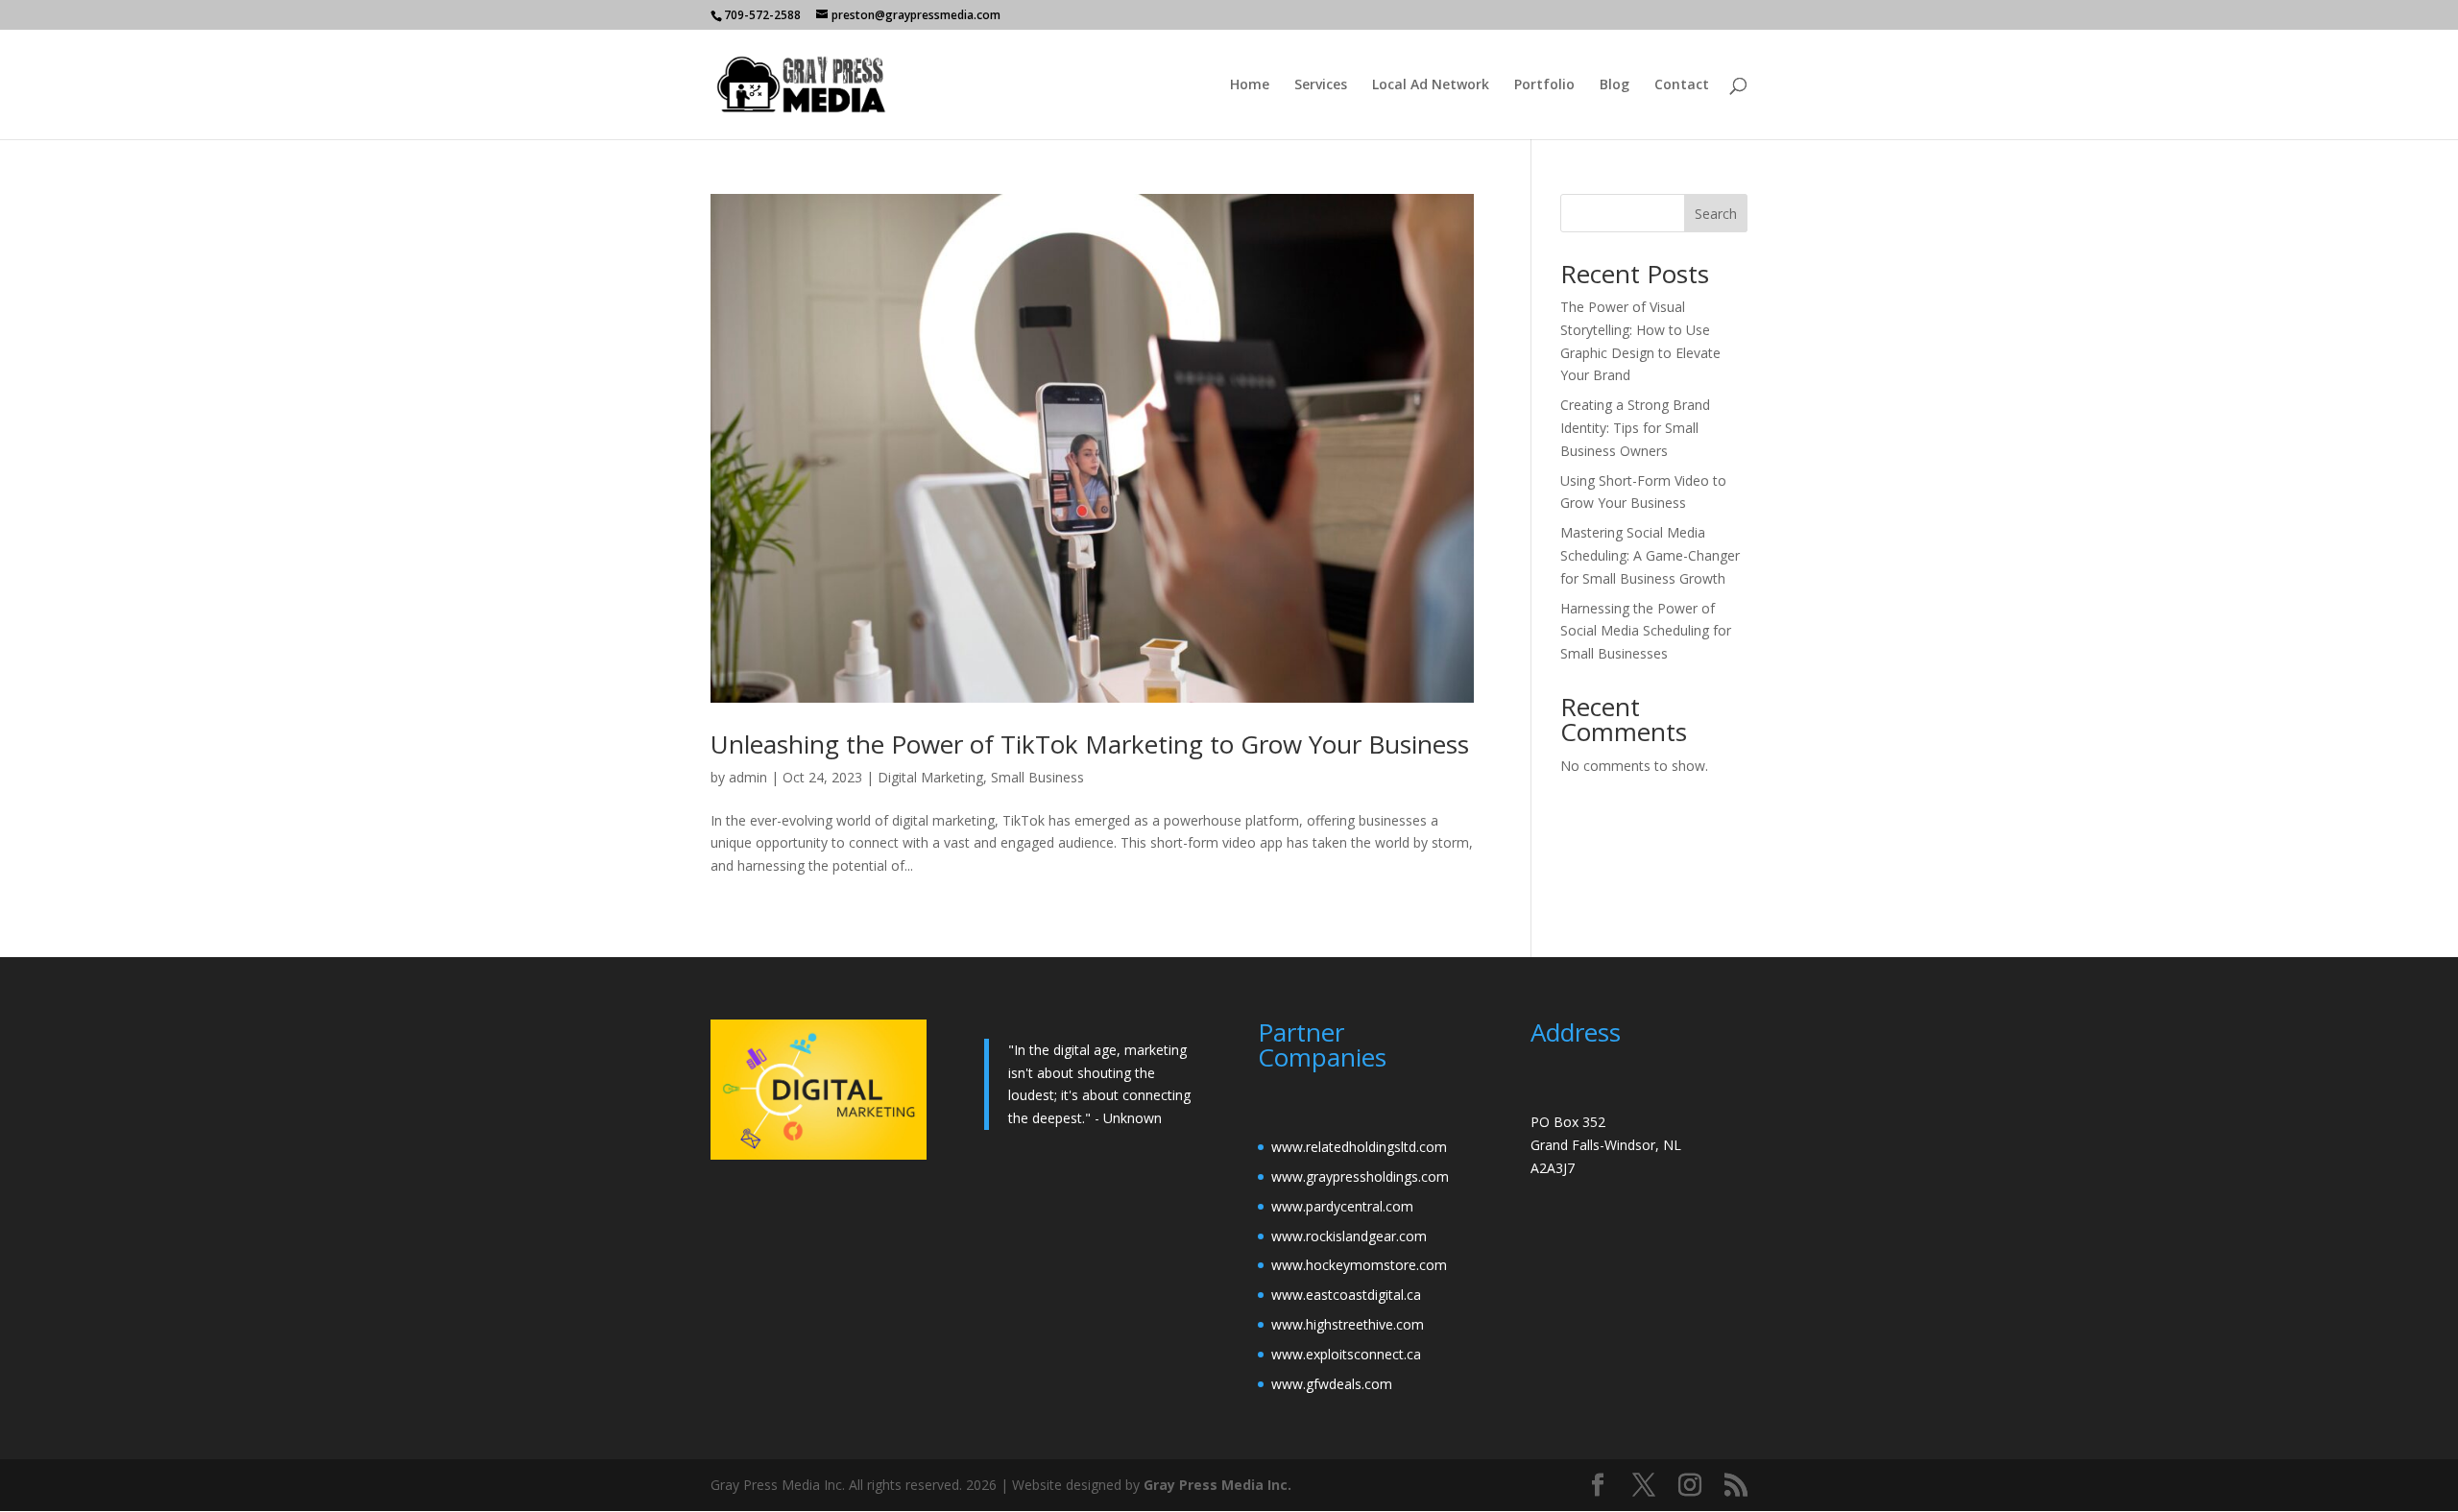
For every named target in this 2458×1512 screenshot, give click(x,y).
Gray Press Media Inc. (1217, 1485)
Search (1716, 214)
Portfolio (1544, 85)
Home (1250, 85)
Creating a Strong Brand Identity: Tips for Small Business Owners (1635, 428)
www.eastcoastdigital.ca (1346, 1295)
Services (1321, 85)
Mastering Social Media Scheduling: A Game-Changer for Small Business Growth (1650, 555)
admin (748, 777)
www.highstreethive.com (1348, 1324)
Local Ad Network (1431, 85)
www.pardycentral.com (1342, 1206)
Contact (1682, 85)
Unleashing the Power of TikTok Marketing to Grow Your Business (1090, 744)
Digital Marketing (930, 777)
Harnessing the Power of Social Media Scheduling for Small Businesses (1646, 631)
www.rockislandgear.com (1349, 1236)
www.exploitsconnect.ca (1346, 1354)
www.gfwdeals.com (1332, 1384)
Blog (1615, 85)
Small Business (1037, 777)
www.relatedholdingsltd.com (1359, 1147)
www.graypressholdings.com (1360, 1176)
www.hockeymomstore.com (1359, 1265)
